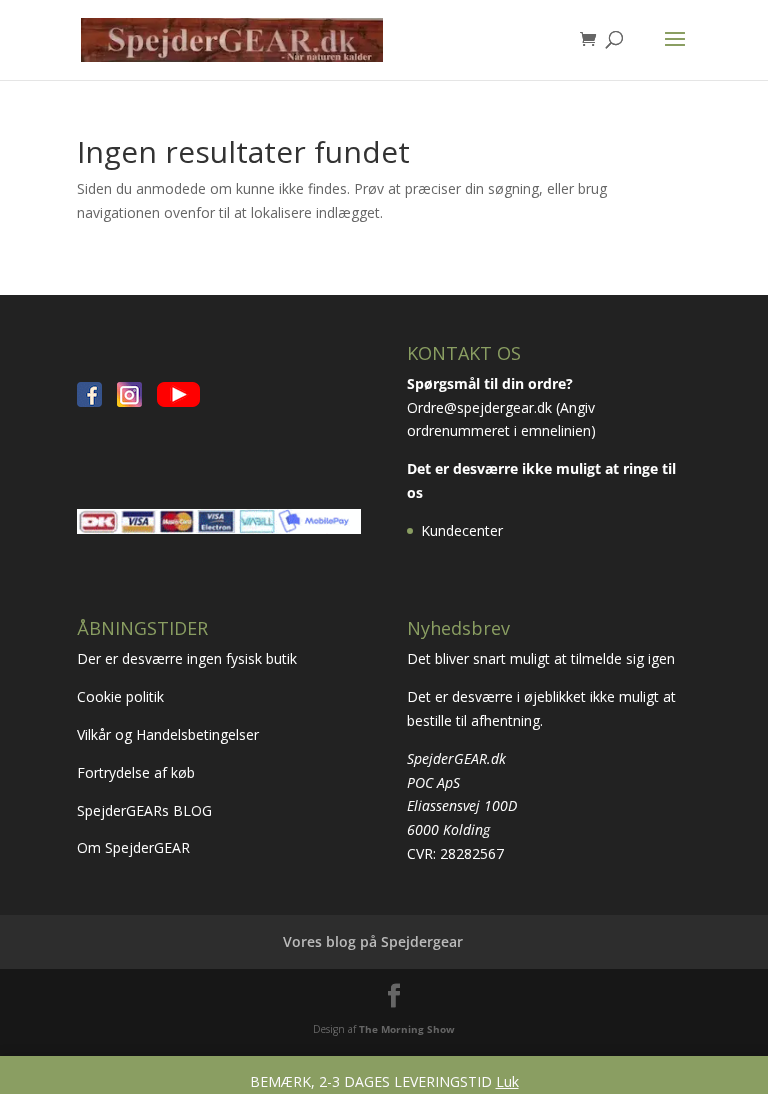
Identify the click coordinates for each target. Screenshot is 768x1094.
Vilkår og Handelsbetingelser (170, 734)
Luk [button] (507, 1081)
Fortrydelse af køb (138, 772)
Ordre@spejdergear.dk (479, 407)
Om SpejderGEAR (133, 847)
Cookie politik (122, 696)
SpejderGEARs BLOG (144, 810)
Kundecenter (462, 530)
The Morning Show (407, 1029)
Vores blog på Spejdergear (373, 941)
